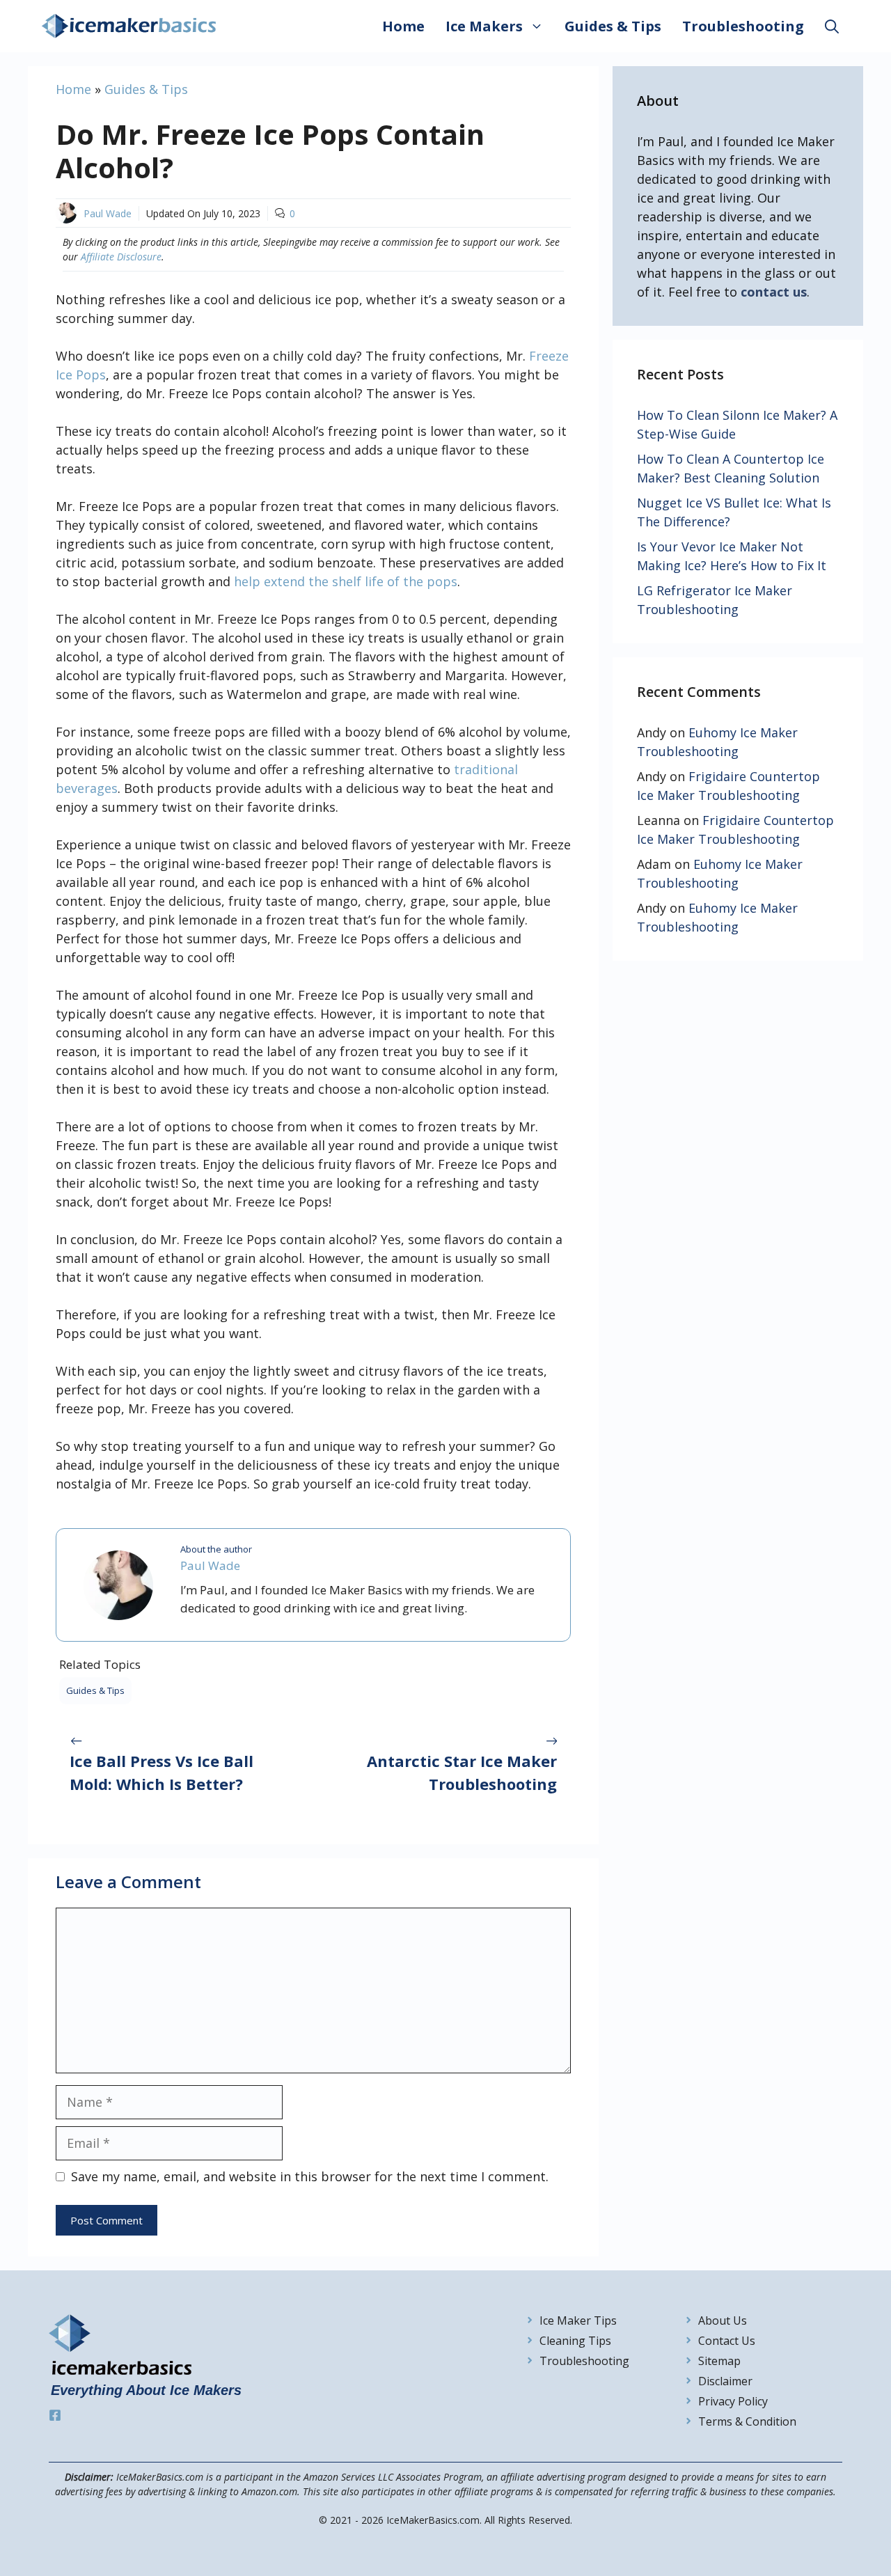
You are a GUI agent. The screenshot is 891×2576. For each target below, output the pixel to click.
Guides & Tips (613, 26)
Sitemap (719, 2361)
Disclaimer (725, 2381)
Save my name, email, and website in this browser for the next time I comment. (310, 2176)
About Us (723, 2320)
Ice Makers (484, 26)
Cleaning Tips (575, 2341)
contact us (774, 292)
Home (403, 26)
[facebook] (55, 2415)
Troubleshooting (743, 26)
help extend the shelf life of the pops (346, 581)
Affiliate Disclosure (121, 257)
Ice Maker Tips (578, 2320)
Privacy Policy (733, 2401)
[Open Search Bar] (832, 26)
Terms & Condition (747, 2421)
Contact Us (727, 2341)
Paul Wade (108, 213)
